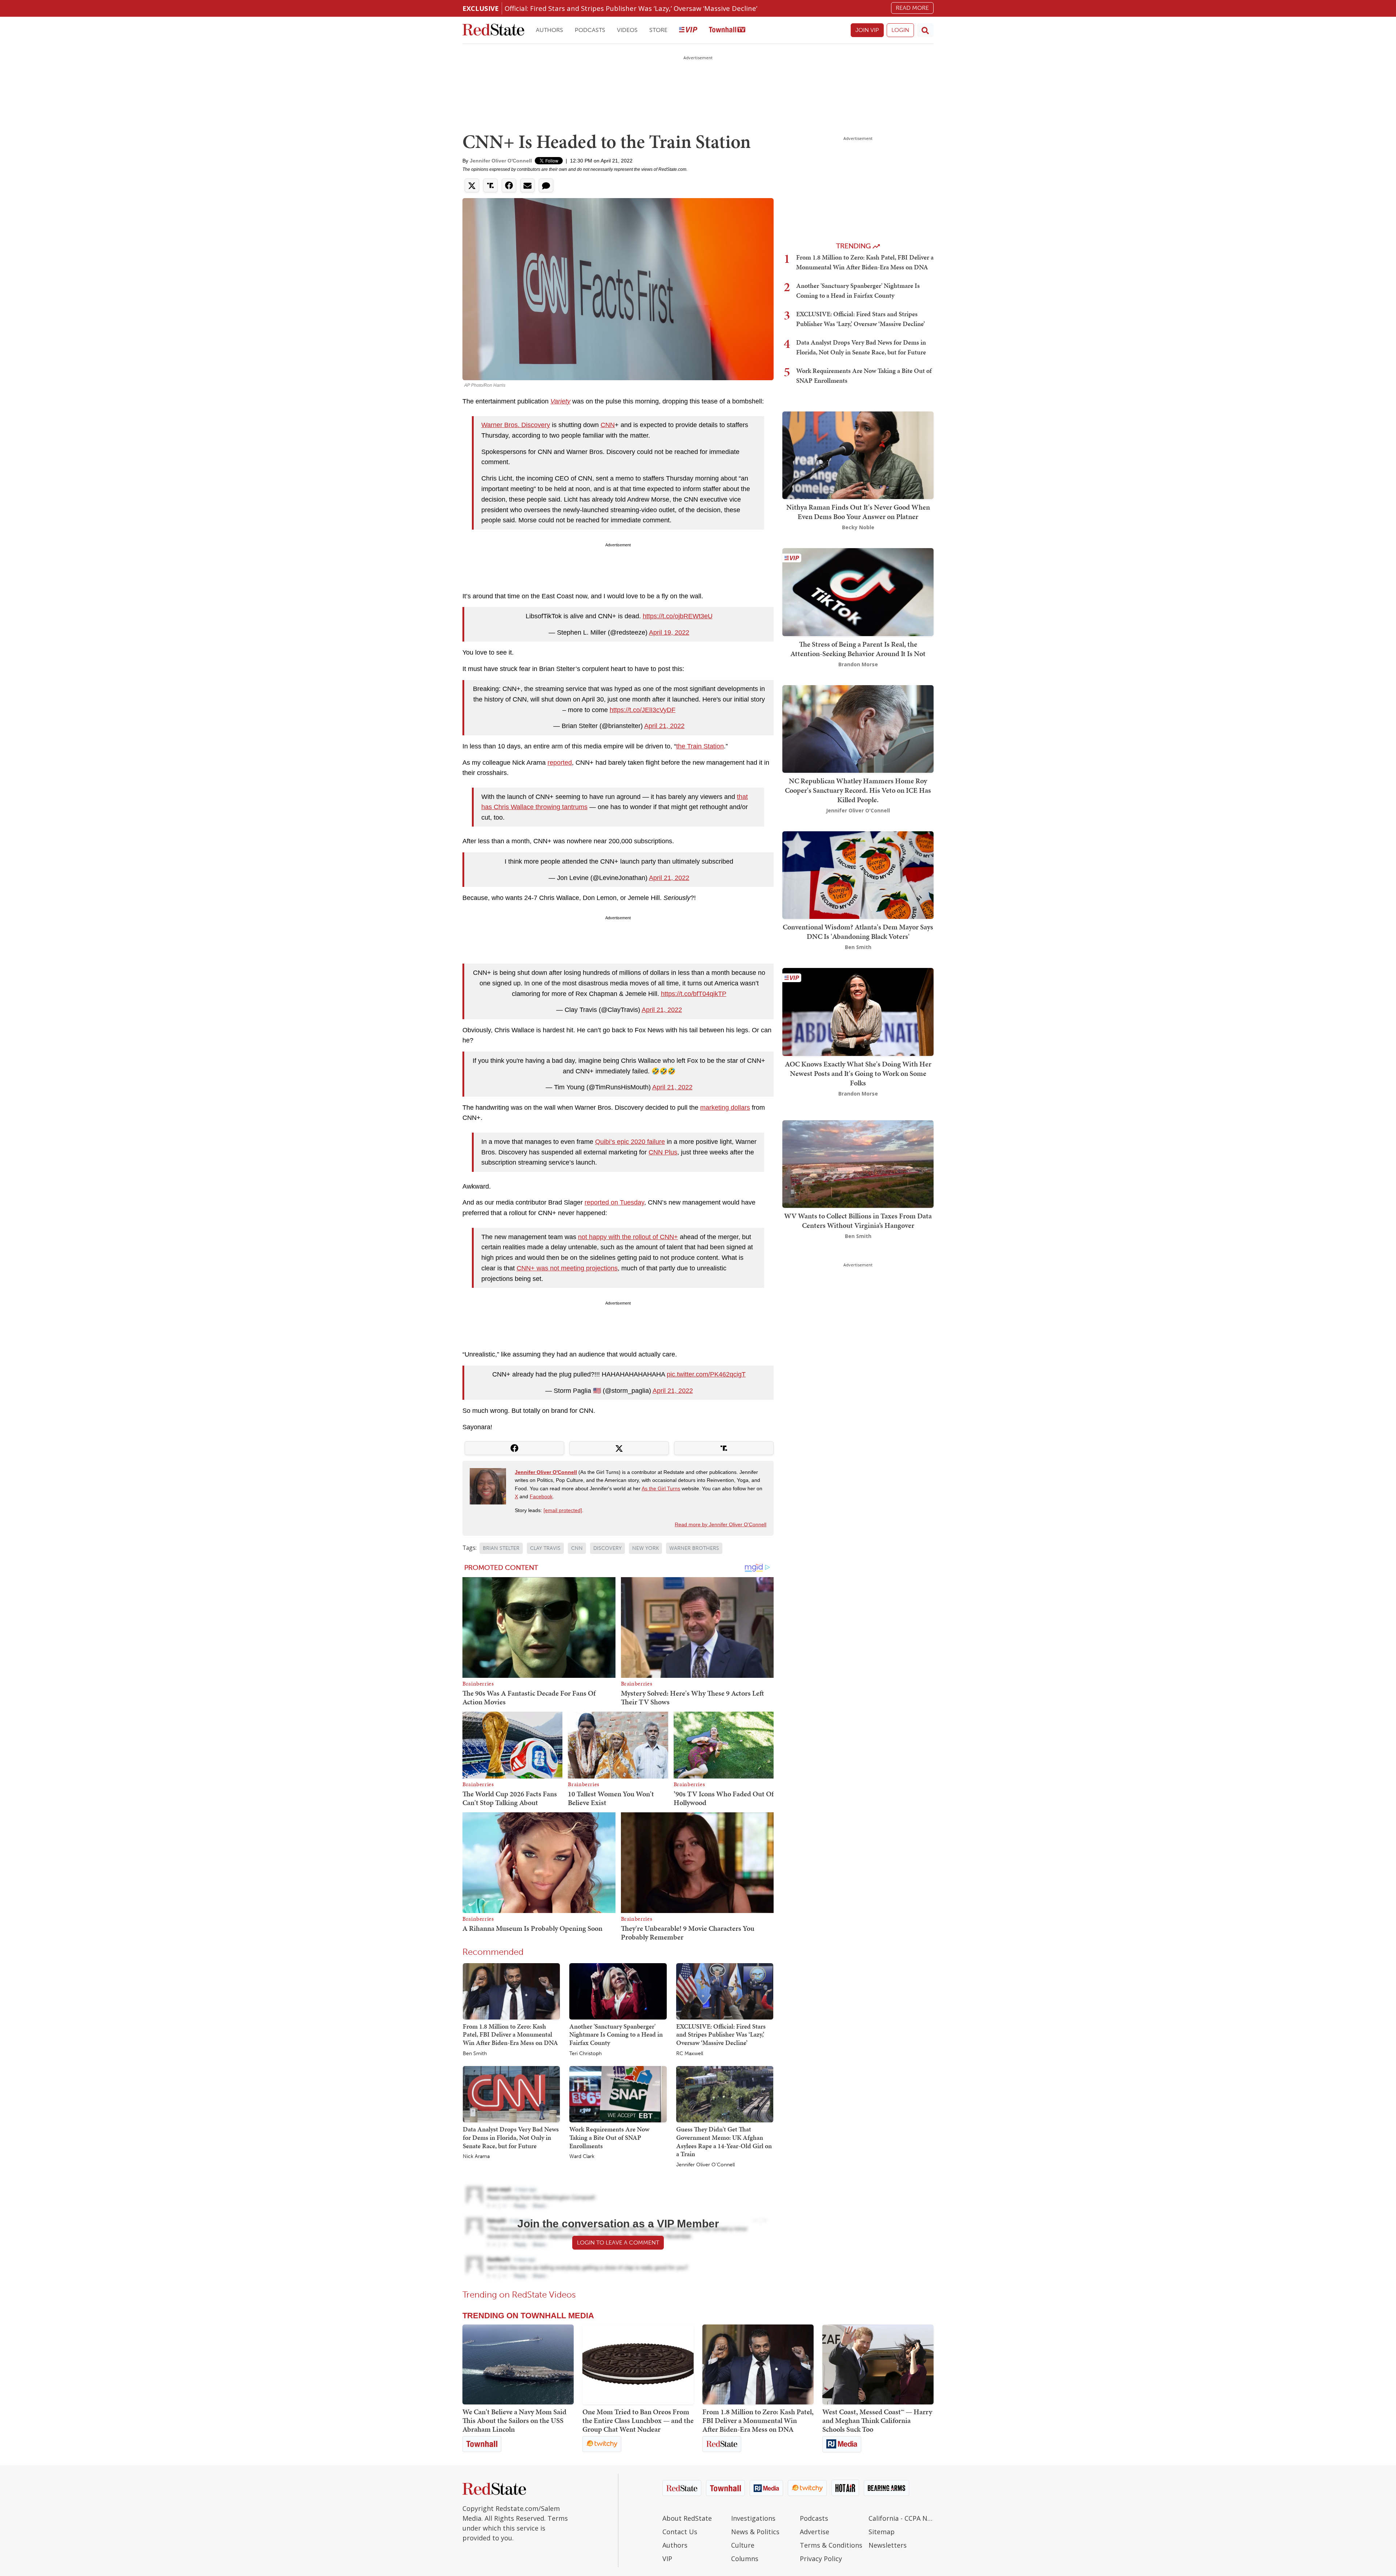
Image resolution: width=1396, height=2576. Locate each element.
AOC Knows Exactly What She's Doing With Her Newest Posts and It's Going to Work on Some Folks (858, 1073)
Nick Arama (476, 2157)
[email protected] (563, 1510)
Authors (549, 30)
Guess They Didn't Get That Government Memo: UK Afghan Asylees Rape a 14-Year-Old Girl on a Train (724, 2141)
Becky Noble (858, 527)
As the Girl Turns (661, 1488)
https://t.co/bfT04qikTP (694, 994)
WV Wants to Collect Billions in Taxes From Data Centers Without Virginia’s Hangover (858, 1221)
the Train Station (700, 746)
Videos (627, 30)
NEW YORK (645, 1548)
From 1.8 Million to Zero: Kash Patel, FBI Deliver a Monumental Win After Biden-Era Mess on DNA (510, 2034)
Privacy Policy (821, 2559)
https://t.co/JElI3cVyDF (643, 710)
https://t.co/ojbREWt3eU (678, 616)
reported (560, 763)
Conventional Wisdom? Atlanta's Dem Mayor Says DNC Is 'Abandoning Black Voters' (858, 932)
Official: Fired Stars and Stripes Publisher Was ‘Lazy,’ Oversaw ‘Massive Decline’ (631, 8)
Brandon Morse (858, 664)
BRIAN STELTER (501, 1548)
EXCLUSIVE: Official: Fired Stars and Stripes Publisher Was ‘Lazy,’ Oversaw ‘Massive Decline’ (721, 2034)
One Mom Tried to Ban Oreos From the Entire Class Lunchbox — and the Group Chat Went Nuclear (638, 2420)
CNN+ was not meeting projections (567, 1268)
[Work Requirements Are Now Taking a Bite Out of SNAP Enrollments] (618, 2094)
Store (658, 30)
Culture (743, 2545)
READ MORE (912, 8)
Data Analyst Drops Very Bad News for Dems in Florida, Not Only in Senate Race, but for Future (511, 2137)
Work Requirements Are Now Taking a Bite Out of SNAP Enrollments (609, 2137)
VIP (667, 2559)
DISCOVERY (607, 1548)
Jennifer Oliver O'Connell (501, 161)
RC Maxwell (690, 2054)
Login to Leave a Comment (618, 2243)
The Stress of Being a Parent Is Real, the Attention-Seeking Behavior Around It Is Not (858, 649)
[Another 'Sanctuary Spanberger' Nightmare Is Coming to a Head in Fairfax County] (618, 1991)
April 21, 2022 (664, 726)
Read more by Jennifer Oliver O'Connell (721, 1524)
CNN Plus (663, 1152)
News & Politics (755, 2532)
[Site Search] (925, 30)
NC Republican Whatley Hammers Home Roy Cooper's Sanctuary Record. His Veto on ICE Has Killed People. (858, 790)
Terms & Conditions (831, 2545)
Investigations (753, 2518)
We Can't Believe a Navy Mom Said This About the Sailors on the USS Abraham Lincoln (514, 2420)
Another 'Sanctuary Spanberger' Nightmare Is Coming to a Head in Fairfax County (616, 2034)
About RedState (687, 2518)
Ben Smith (475, 2054)
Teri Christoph (585, 2054)
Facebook (541, 1496)
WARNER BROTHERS (694, 1548)
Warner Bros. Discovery (516, 425)
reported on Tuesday (614, 1202)
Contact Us (680, 2532)
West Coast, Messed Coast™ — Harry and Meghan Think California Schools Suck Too (877, 2420)
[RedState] (493, 30)
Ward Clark (582, 2157)
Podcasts (590, 30)
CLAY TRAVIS (545, 1548)
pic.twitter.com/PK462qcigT (706, 1374)
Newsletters (888, 2545)
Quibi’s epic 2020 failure (630, 1142)
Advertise (815, 2532)
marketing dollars (725, 1108)
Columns (745, 2559)
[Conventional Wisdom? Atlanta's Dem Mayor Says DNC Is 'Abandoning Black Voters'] (858, 874)
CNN (608, 425)
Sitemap (882, 2532)
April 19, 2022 (669, 632)
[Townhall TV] (727, 30)
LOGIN (900, 30)
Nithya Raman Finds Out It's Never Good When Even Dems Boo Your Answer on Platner (858, 512)
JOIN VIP (867, 30)
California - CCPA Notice (901, 2518)
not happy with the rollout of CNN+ (628, 1237)
